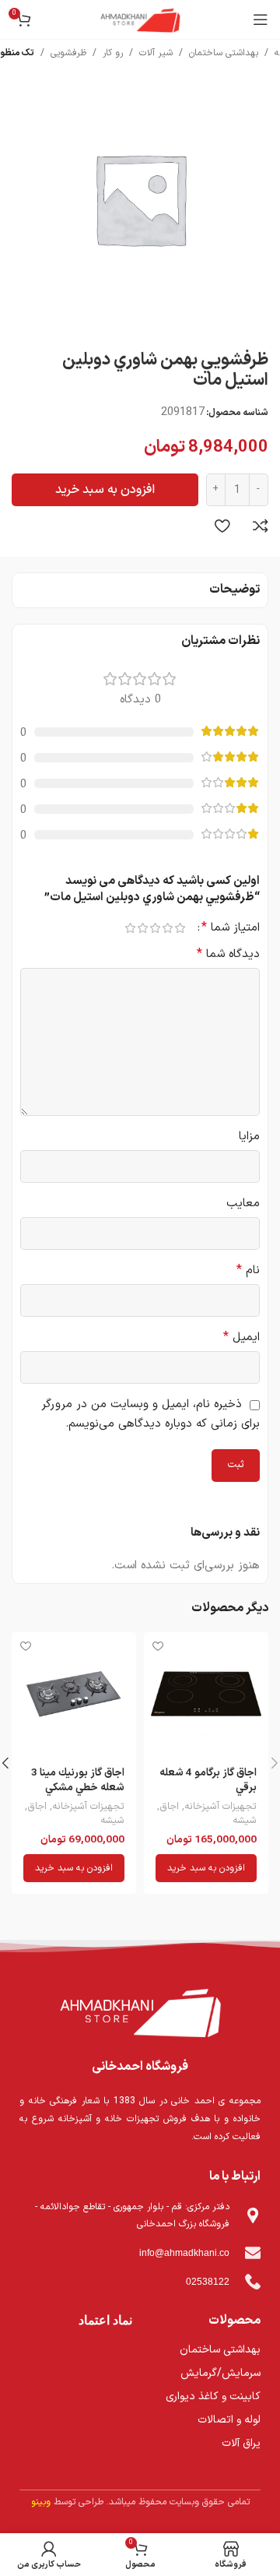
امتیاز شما (231, 927)
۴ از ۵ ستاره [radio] (142, 928)
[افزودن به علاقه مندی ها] (222, 526)
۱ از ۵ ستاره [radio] (180, 928)
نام (248, 1270)
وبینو (41, 2502)
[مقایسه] (261, 526)
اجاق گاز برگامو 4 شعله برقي (208, 1780)
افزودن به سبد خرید (105, 490)
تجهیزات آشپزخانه (220, 1807)
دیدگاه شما (228, 954)
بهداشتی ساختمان (224, 53)
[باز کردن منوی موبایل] (261, 19)
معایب (243, 1204)
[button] (206, 1868)
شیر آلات (156, 53)
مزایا (249, 1137)
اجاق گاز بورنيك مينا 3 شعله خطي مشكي (78, 1780)
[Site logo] (140, 19)
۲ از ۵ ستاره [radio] (167, 928)
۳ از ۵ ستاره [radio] (155, 928)
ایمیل (241, 1337)
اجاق (169, 1807)
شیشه (245, 1821)
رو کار (113, 53)
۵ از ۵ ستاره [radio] (130, 928)
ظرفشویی (68, 53)
